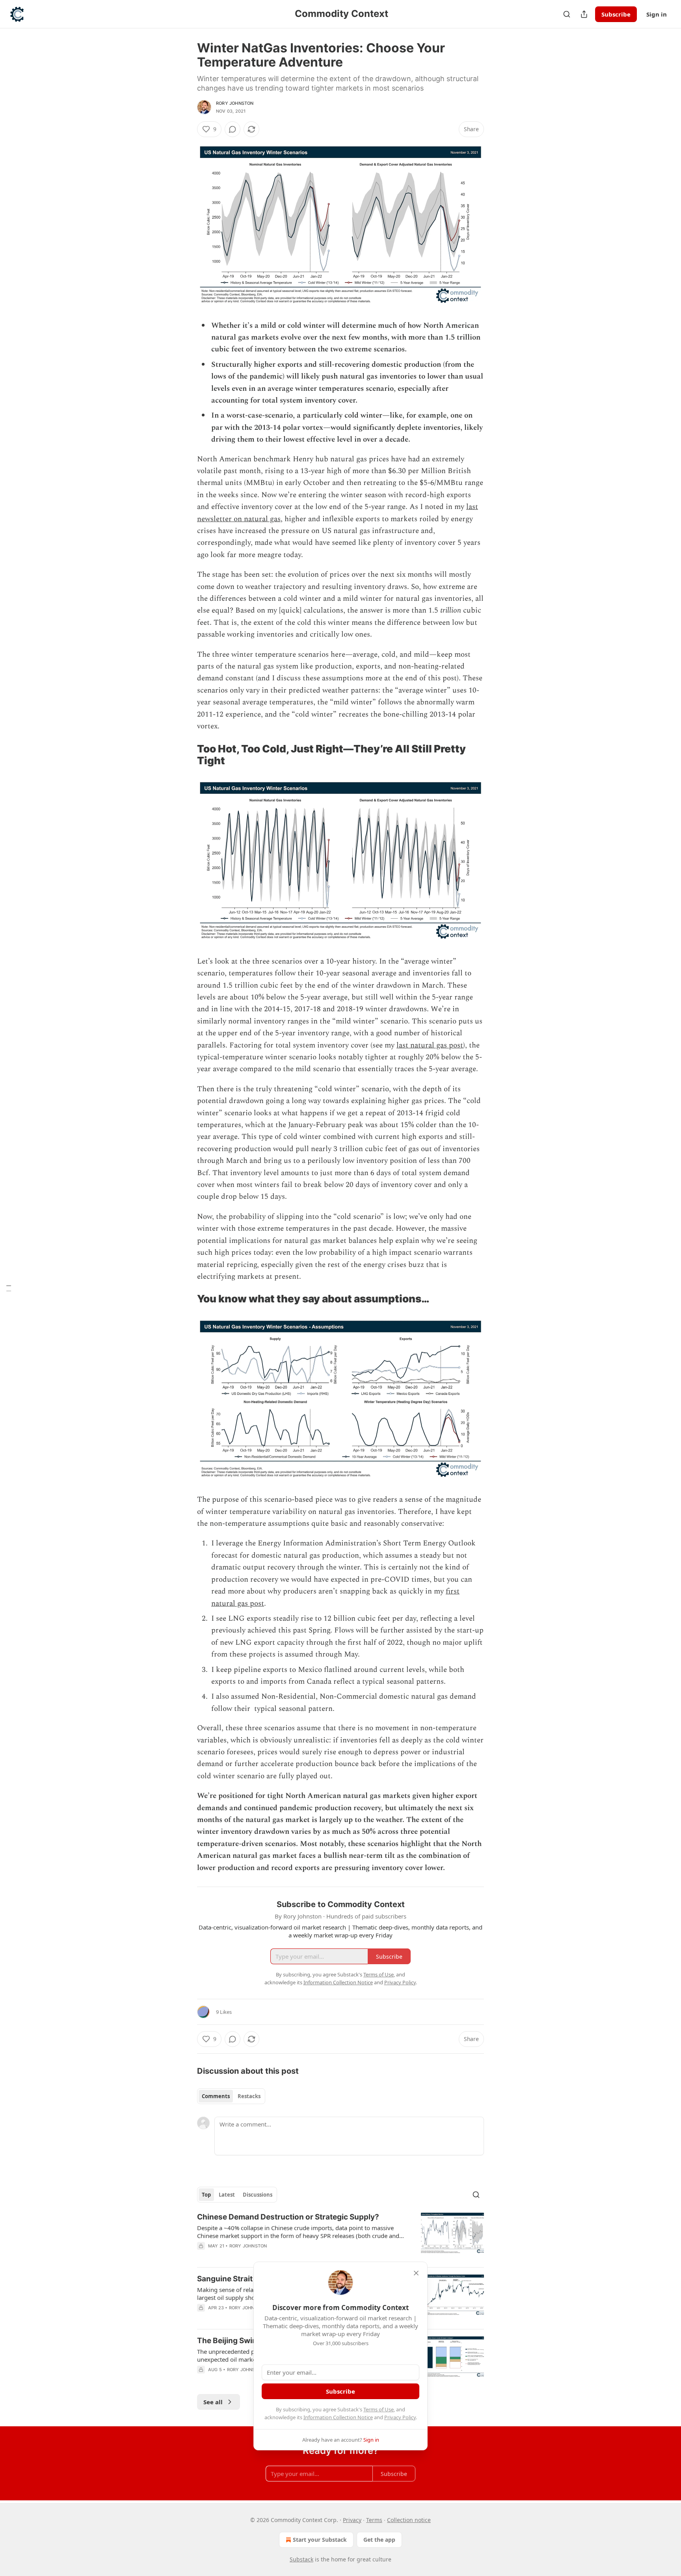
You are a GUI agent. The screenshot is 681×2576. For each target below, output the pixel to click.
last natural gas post (430, 1045)
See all (213, 2402)
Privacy (352, 2520)
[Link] (186, 755)
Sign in (657, 14)
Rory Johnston (235, 103)
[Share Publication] (584, 14)
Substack (301, 2559)
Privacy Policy (400, 2417)
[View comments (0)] (233, 129)
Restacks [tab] (249, 2096)
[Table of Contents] (9, 1288)
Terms (374, 2520)
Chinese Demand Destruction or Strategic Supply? (288, 2217)
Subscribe (616, 14)
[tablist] (231, 2096)
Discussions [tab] (258, 2195)
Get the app (379, 2540)
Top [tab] (206, 2195)
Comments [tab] (216, 2096)
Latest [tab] (227, 2195)
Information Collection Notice (338, 2417)
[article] (340, 2236)
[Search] (567, 14)
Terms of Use (379, 2409)
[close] (416, 2273)
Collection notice (409, 2520)
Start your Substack (320, 2540)
